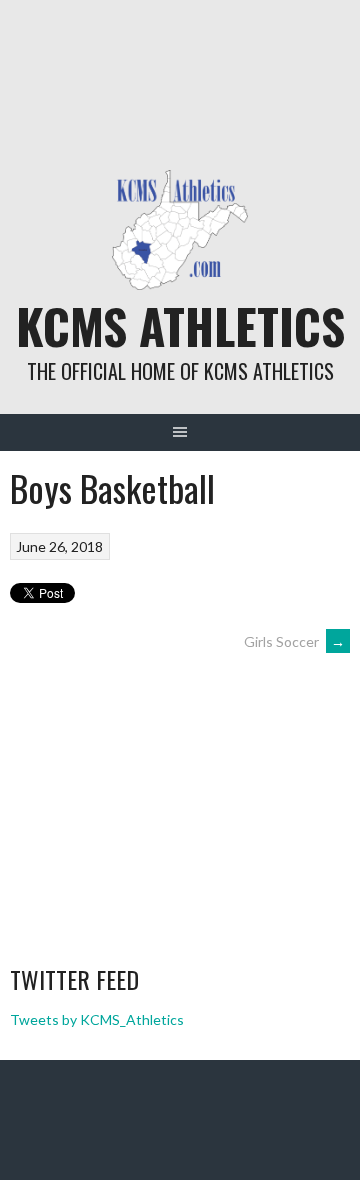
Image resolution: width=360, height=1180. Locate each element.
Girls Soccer (294, 641)
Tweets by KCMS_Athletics (97, 1019)
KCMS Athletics (180, 325)
